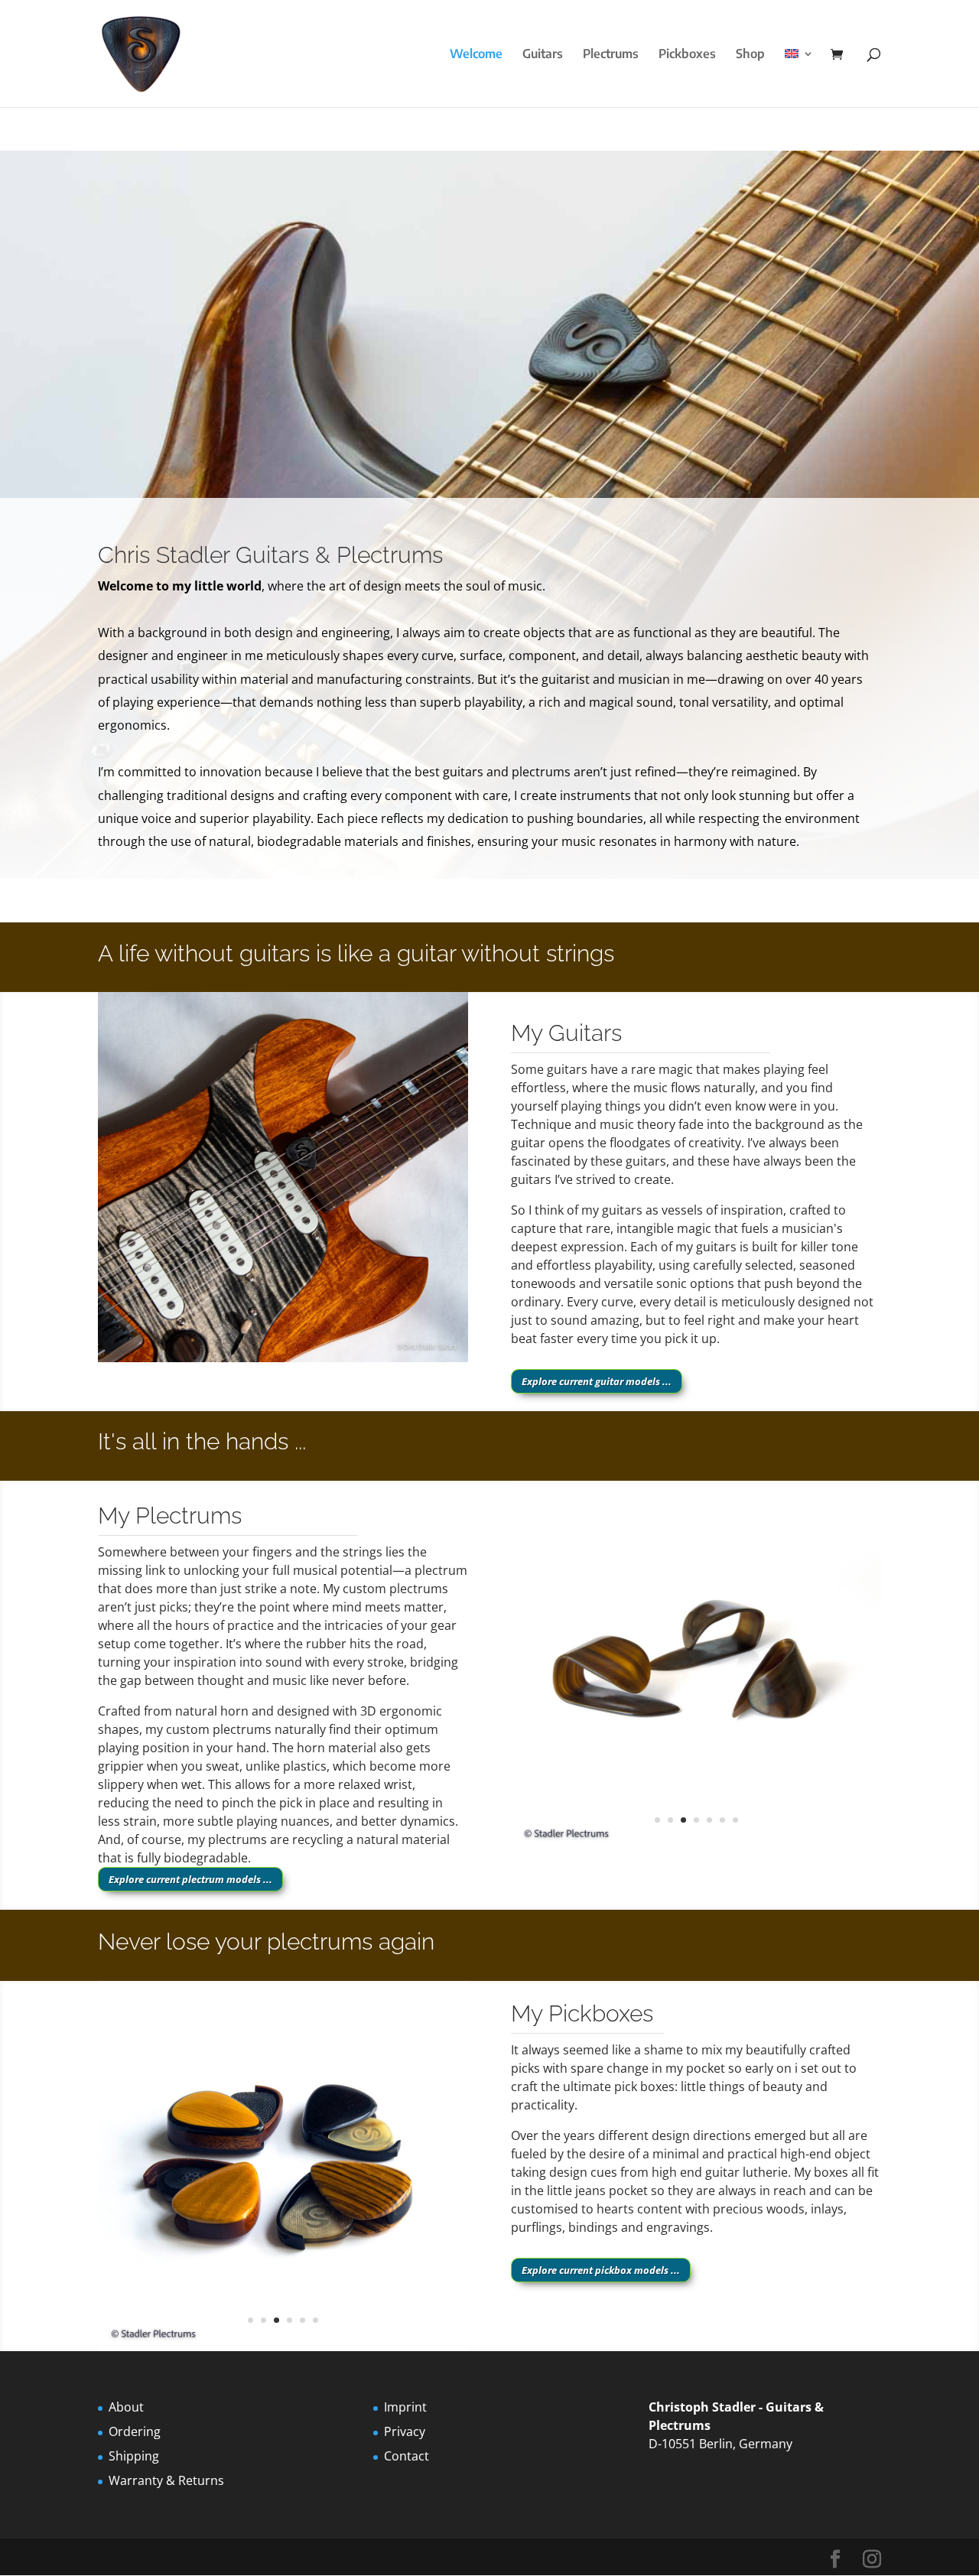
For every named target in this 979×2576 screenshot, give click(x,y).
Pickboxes (687, 55)
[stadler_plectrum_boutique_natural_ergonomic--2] (696, 1846)
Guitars (543, 55)
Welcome (476, 55)
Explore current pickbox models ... (601, 2270)
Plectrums (611, 55)
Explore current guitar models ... (597, 1381)
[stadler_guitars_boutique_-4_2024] (283, 1358)
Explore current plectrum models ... (190, 1879)
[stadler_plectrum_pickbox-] (283, 2347)
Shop (750, 55)
